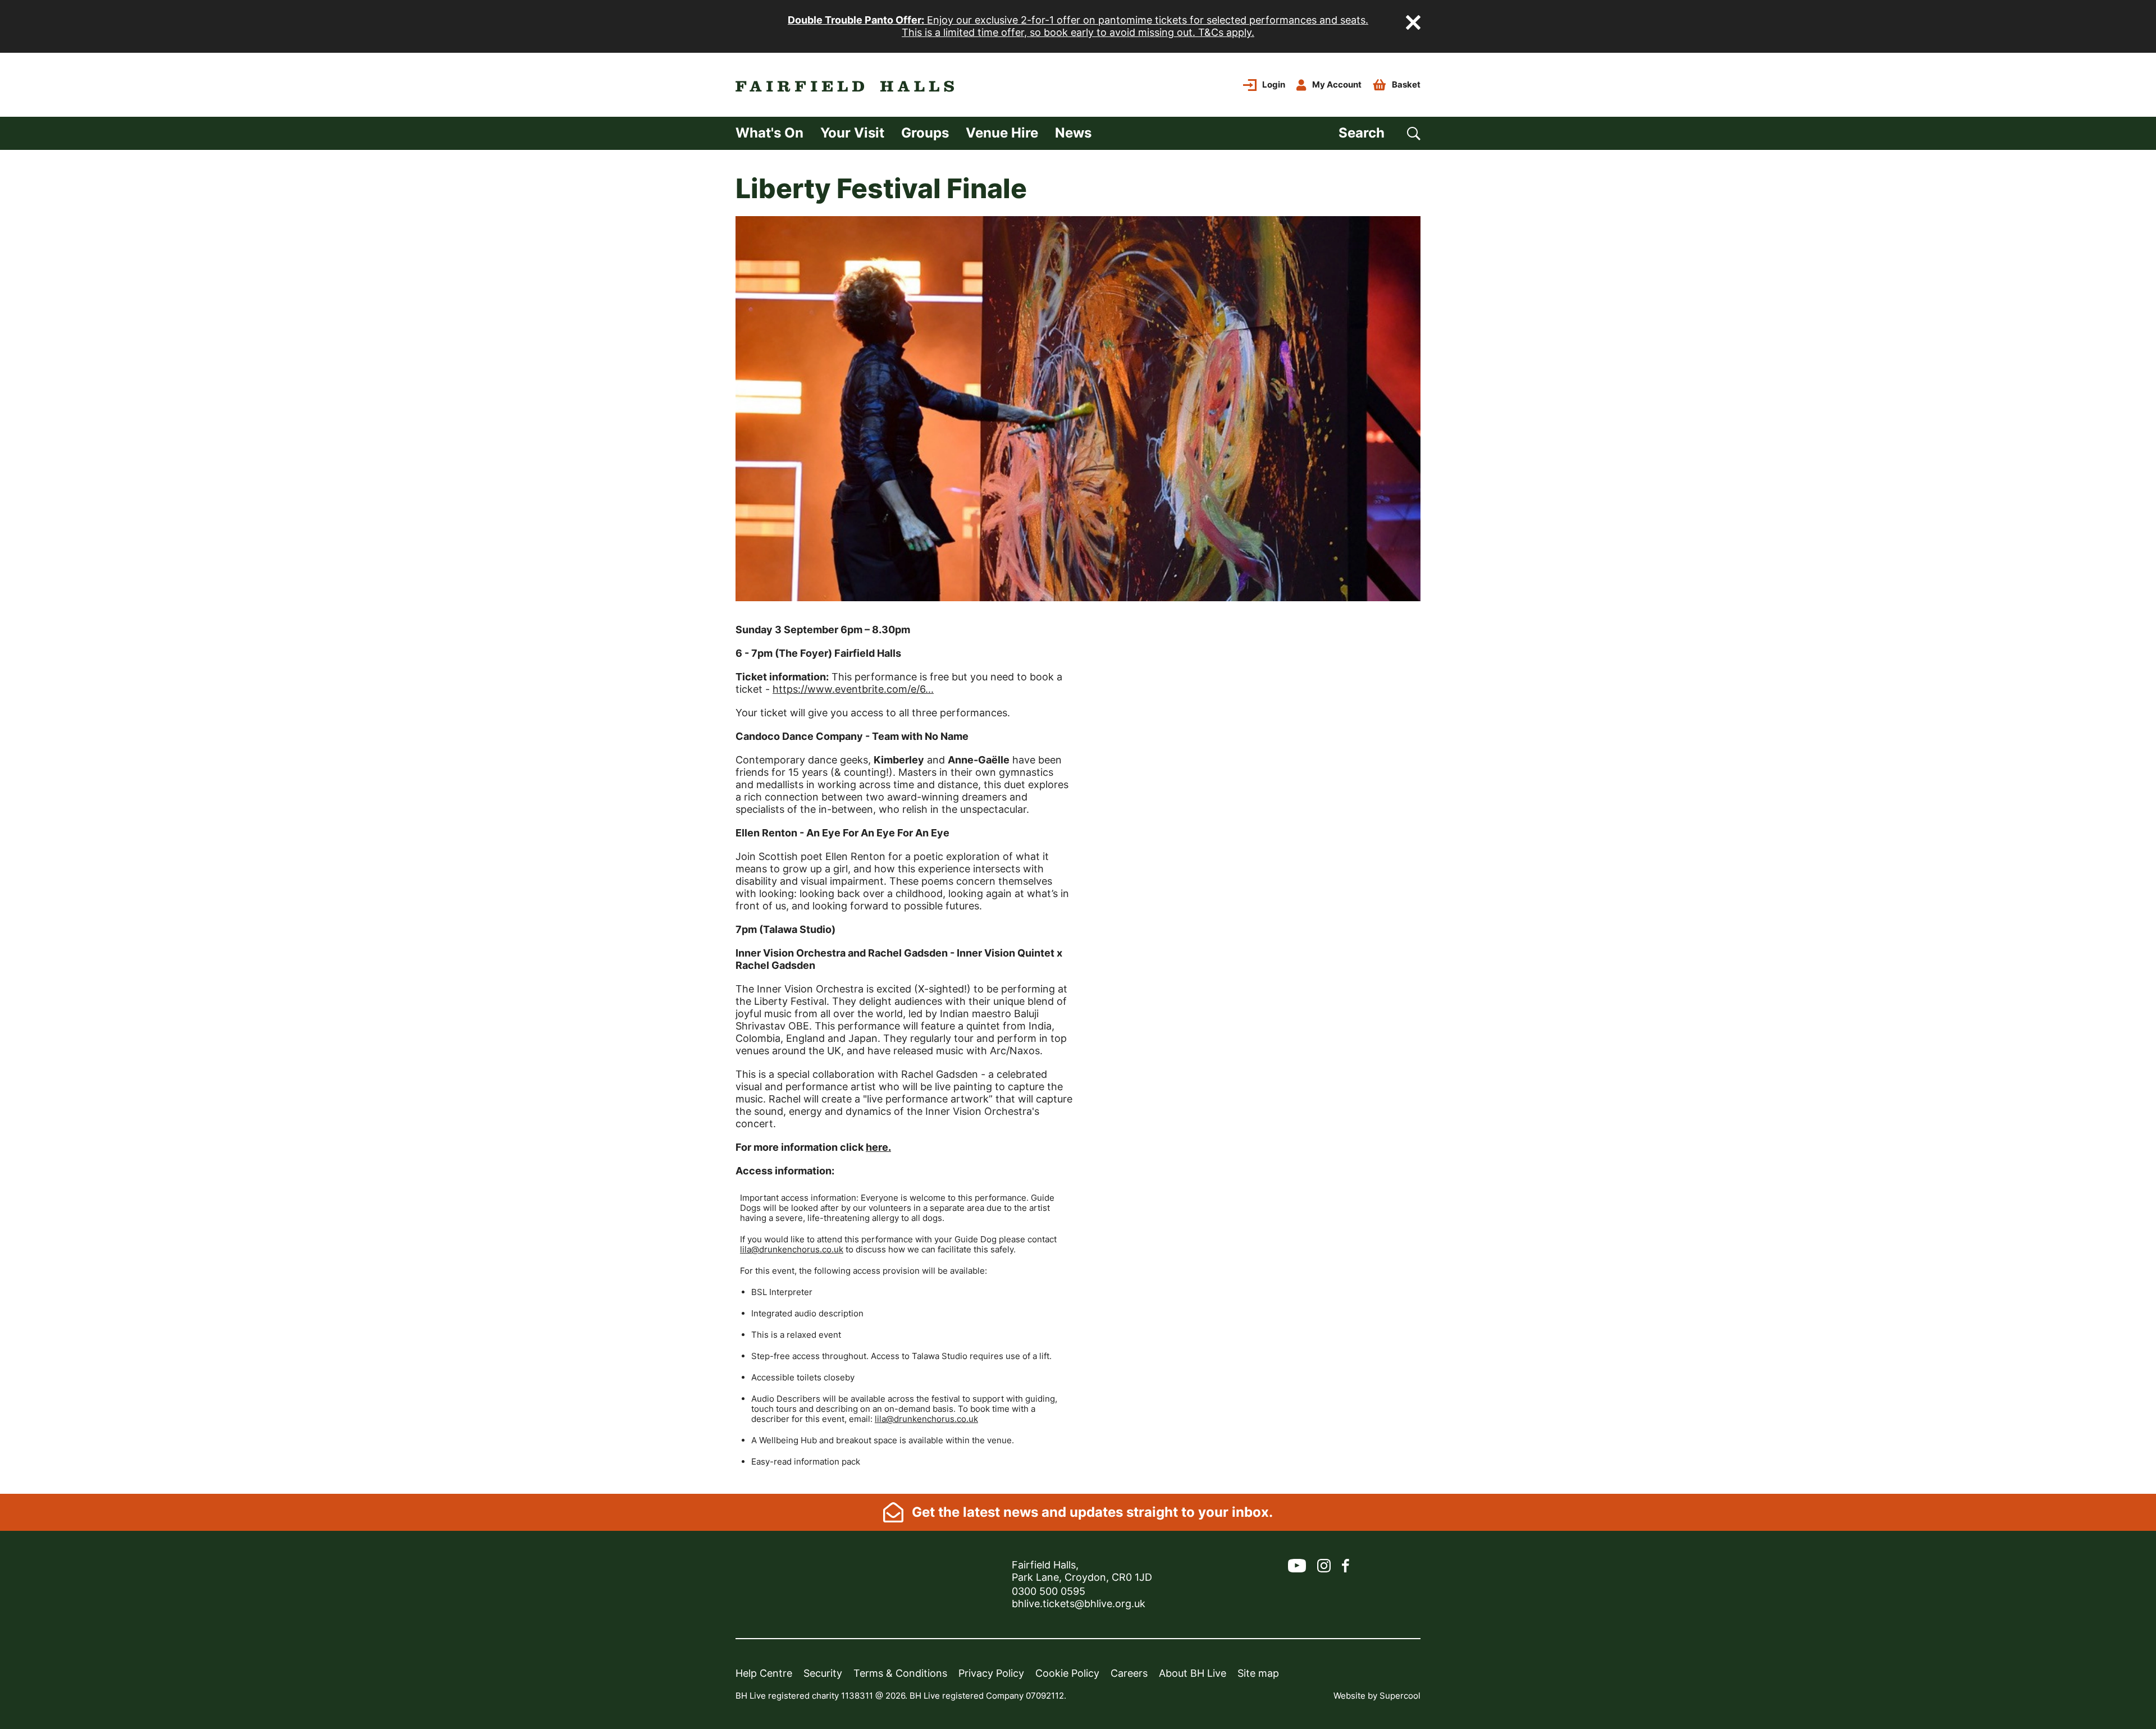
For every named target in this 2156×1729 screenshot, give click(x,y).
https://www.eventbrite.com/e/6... (853, 689)
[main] (1078, 822)
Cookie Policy (1067, 1673)
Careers (1129, 1673)
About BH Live (1193, 1673)
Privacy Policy (991, 1673)
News (1073, 133)
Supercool (1400, 1696)
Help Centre (764, 1673)
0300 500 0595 (1049, 1591)
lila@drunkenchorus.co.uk (792, 1249)
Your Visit (852, 133)
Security (823, 1673)
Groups (925, 133)
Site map (1258, 1673)
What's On (769, 133)
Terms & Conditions (900, 1673)
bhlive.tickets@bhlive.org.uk (1079, 1604)
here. (878, 1147)
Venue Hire (1002, 133)
